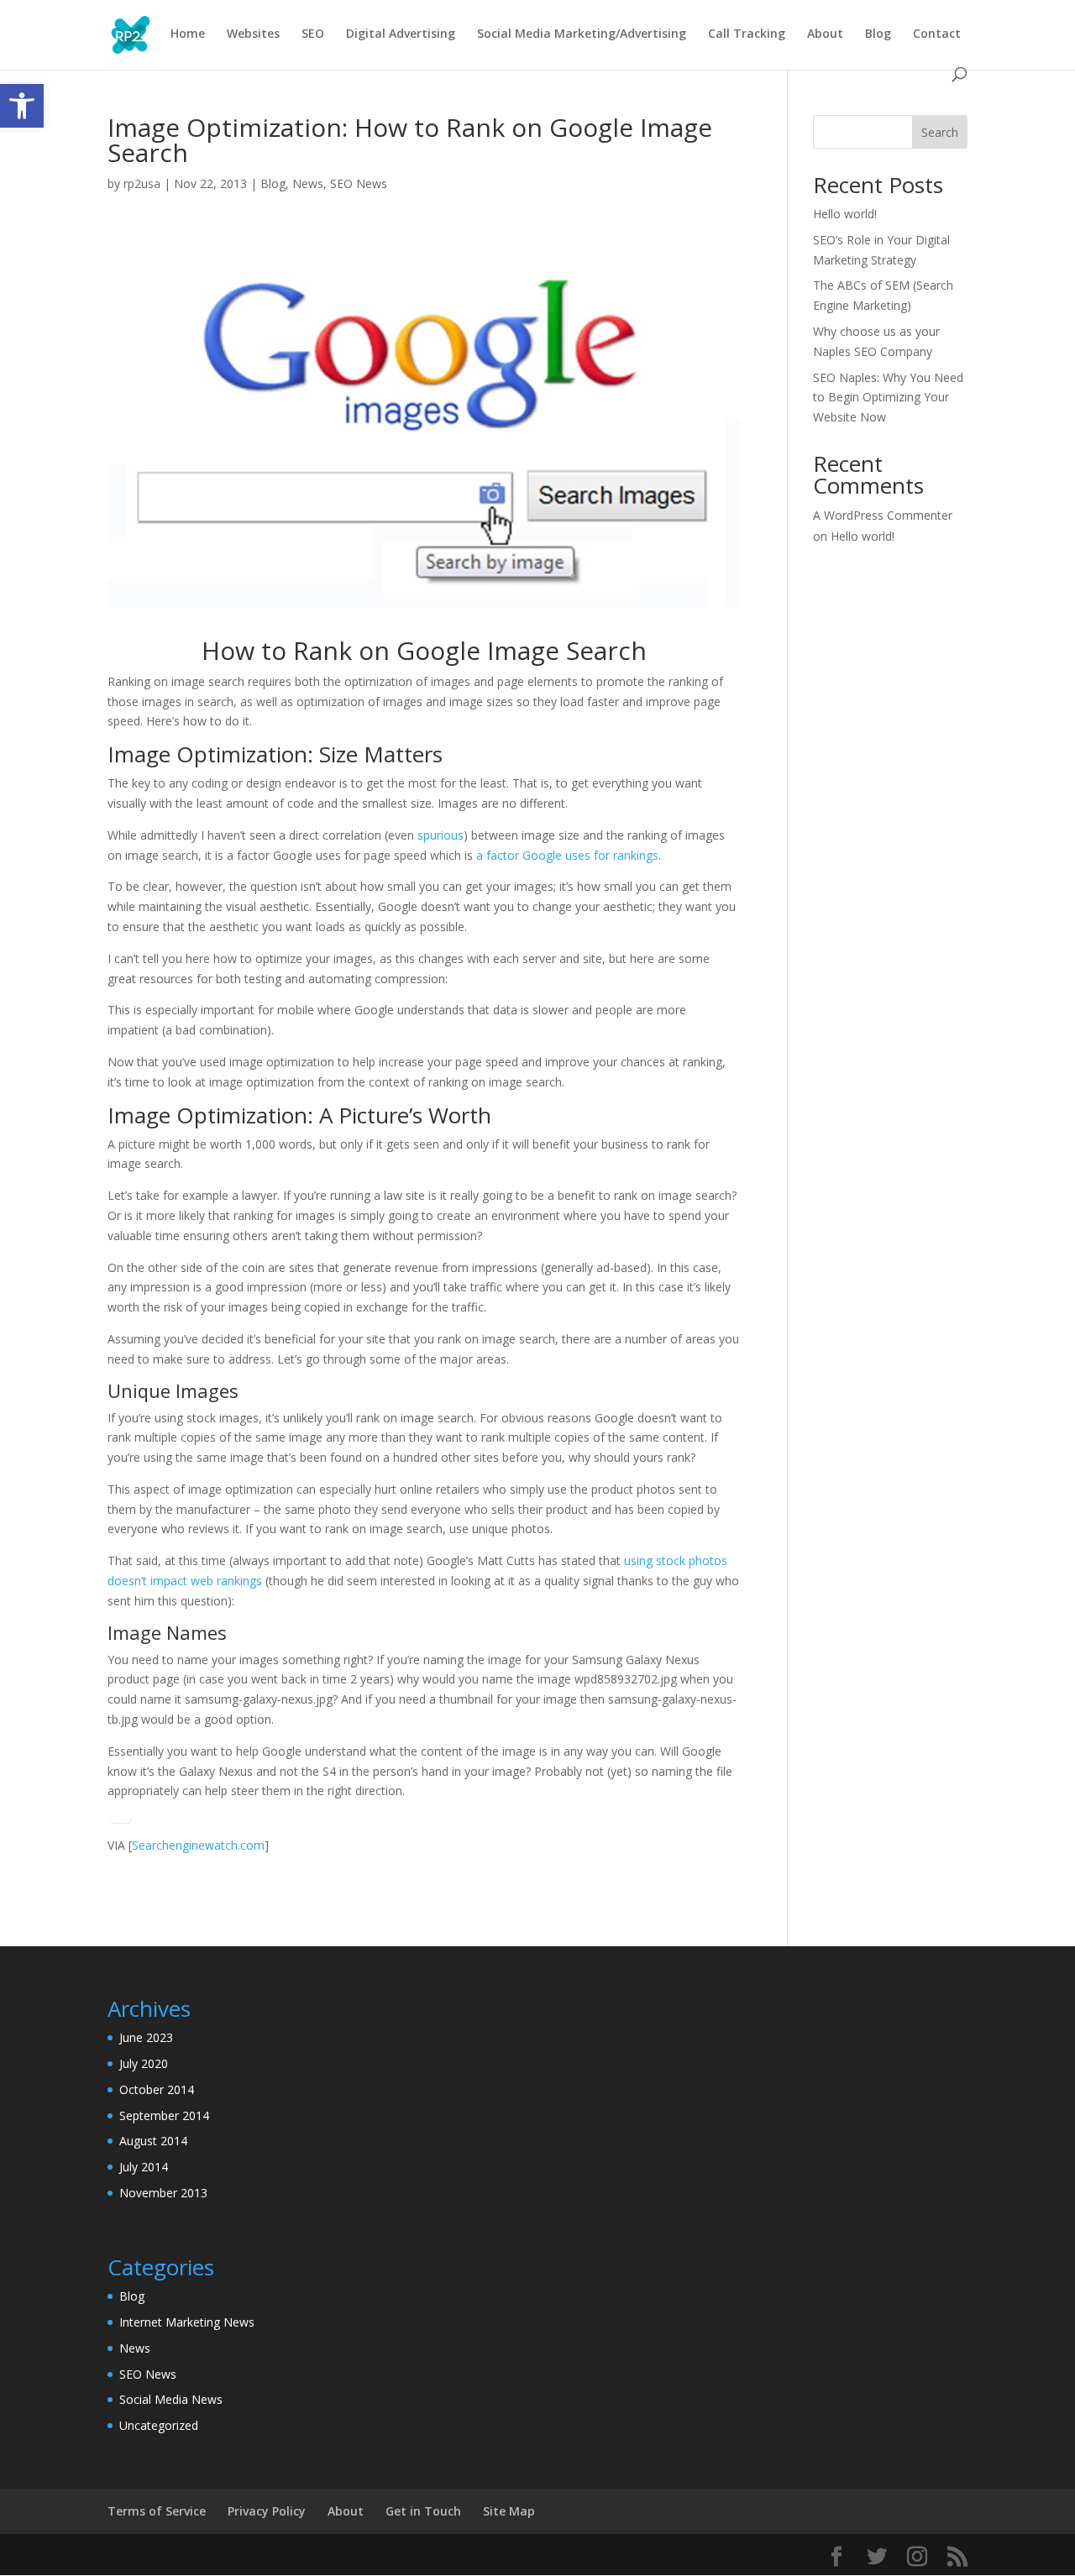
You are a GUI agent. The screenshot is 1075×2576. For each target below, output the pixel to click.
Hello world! (845, 214)
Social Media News (171, 2399)
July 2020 (144, 2063)
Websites (253, 34)
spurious (440, 835)
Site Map (509, 2511)
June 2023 (146, 2037)
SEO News (359, 183)
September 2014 (164, 2115)
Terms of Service (157, 2511)
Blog (878, 34)
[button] (22, 106)
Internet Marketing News (187, 2322)
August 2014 (153, 2141)
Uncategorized (159, 2425)
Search (940, 132)
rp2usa (142, 183)
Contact (937, 34)
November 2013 (163, 2193)
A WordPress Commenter (883, 515)
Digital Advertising (401, 34)
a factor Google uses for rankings (567, 855)
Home (188, 34)
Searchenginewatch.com (198, 1845)
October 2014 (157, 2089)
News (308, 183)
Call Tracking (747, 34)
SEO (313, 34)
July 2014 (144, 2167)
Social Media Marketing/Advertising (582, 34)
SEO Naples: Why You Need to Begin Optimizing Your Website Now (888, 398)
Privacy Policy (267, 2511)
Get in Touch (423, 2511)
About (825, 34)
